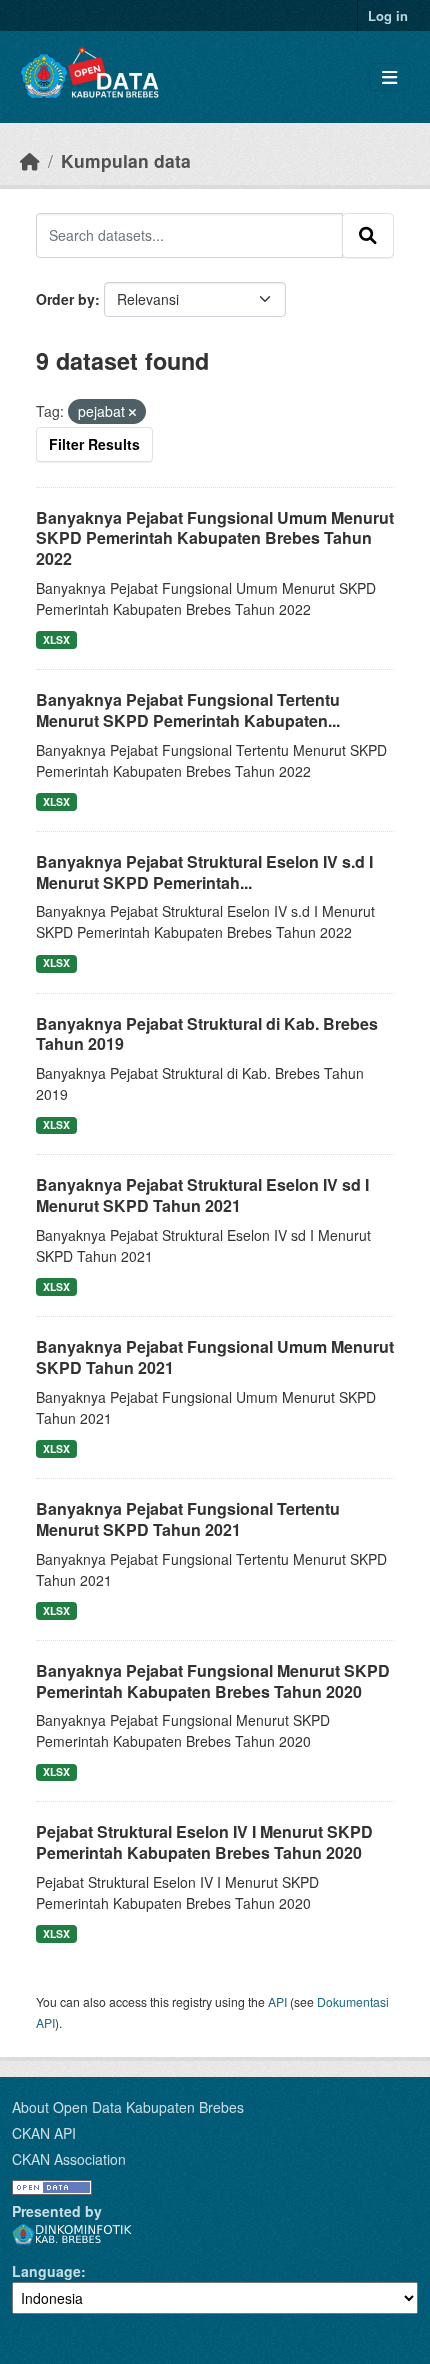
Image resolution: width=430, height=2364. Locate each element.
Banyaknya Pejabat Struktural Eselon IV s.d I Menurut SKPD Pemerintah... (204, 872)
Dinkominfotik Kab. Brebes (72, 2234)
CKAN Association (69, 2159)
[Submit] (368, 235)
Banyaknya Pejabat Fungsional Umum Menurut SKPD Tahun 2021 (215, 1357)
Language (46, 2271)
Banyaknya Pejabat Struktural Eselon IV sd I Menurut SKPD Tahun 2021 (202, 1195)
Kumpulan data (126, 160)
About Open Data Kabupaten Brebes (128, 2107)
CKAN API (44, 2133)
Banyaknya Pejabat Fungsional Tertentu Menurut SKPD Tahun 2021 (188, 1519)
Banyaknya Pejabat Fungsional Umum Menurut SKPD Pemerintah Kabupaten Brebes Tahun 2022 (215, 538)
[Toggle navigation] (389, 77)
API (277, 2001)
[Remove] (132, 412)
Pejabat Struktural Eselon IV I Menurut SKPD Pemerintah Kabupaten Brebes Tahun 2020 (204, 1842)
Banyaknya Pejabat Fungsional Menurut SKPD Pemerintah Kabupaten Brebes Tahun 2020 (213, 1681)
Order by (65, 299)
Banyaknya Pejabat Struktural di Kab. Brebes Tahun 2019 (207, 1034)
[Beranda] (30, 160)
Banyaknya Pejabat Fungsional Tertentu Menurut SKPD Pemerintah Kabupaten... (188, 710)
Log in (388, 15)
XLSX (56, 639)
